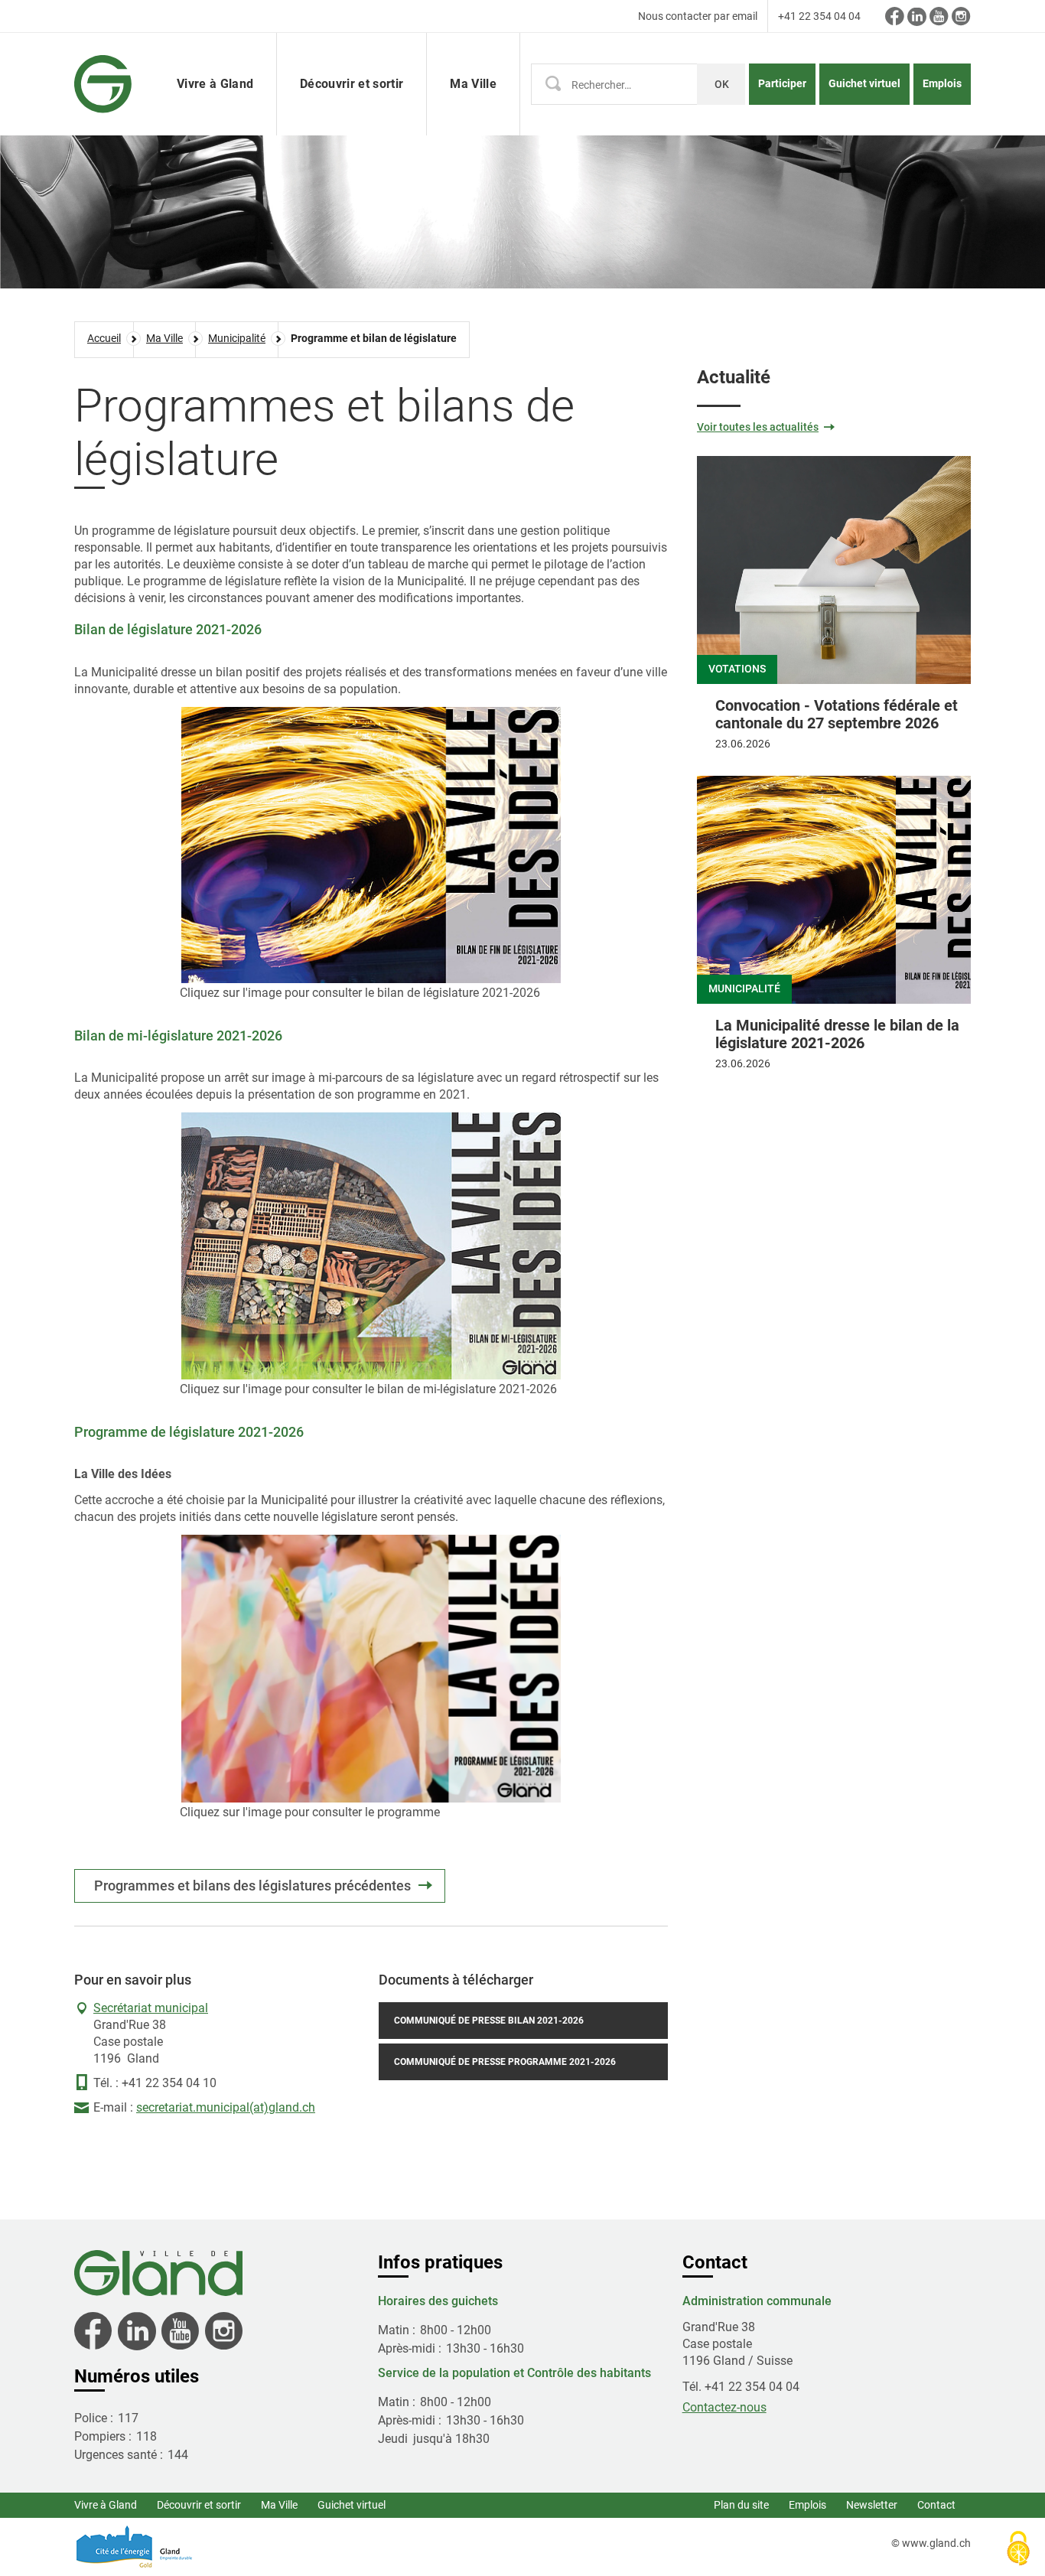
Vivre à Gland (106, 2505)
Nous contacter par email (698, 16)
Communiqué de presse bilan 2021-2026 (489, 2021)
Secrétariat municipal (151, 2008)
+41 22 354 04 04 (819, 16)
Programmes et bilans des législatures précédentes (252, 1886)
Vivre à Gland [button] (215, 84)
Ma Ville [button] (473, 84)
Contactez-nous (724, 2407)
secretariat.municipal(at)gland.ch (226, 2107)
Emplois (942, 83)
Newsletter (872, 2505)
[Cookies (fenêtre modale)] (1018, 2550)
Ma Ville (279, 2505)
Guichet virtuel (864, 83)
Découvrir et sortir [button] (352, 84)
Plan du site (741, 2505)
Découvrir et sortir (199, 2505)
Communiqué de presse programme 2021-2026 (505, 2062)
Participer (782, 83)
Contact (936, 2505)
